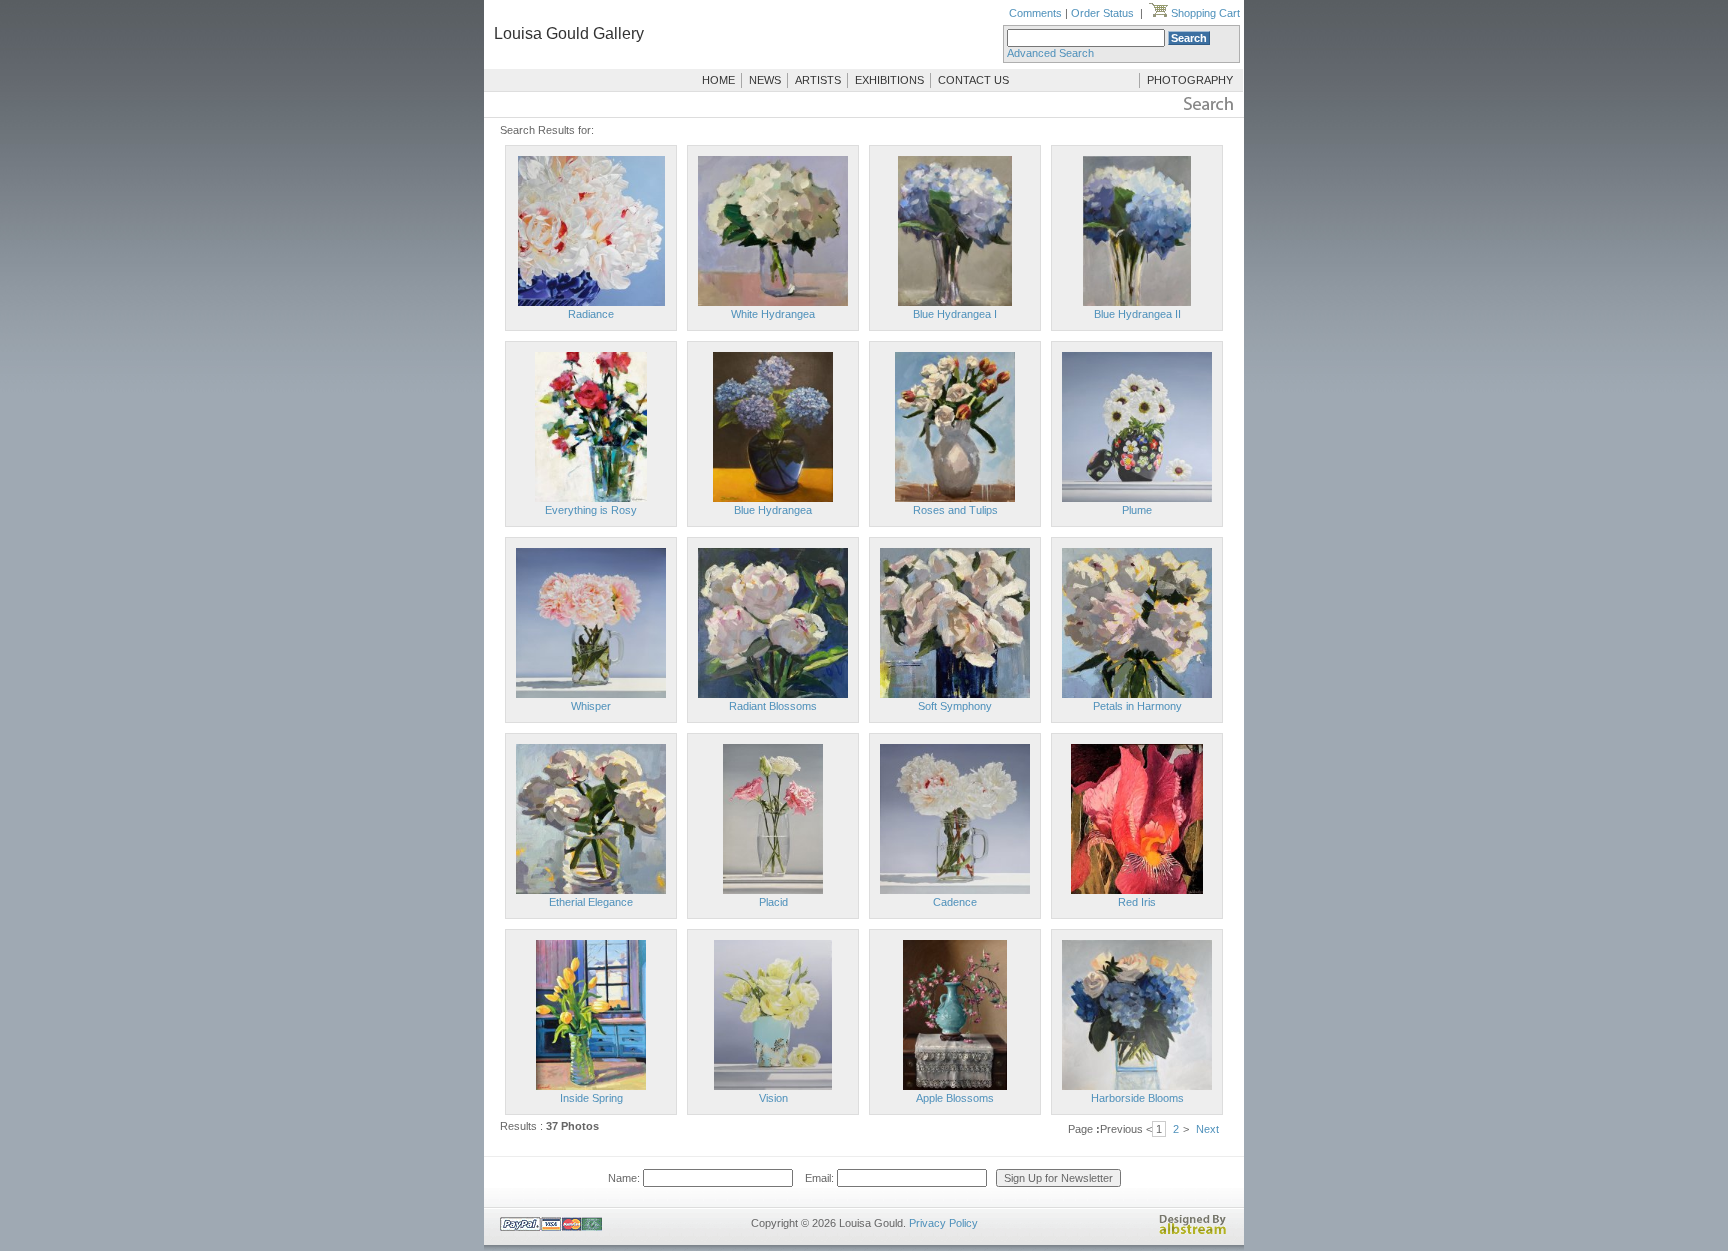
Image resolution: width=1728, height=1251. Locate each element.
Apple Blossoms (955, 1098)
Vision (773, 1098)
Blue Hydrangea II (1137, 314)
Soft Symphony (955, 706)
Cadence (955, 902)
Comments (1035, 13)
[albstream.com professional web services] (1193, 1231)
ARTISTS (818, 80)
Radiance (591, 314)
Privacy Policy (943, 1223)
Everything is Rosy (591, 510)
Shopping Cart (1204, 13)
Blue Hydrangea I (955, 314)
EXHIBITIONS (889, 80)
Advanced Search (1050, 53)
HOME (718, 80)
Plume (1137, 510)
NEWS (765, 80)
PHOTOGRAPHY (1190, 80)
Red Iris (1137, 902)
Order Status (1102, 13)
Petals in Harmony (1137, 706)
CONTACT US (973, 80)
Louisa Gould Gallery (569, 33)
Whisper (591, 706)
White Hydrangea (773, 314)
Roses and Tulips (955, 510)
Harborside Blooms (1137, 1098)
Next (1207, 1129)
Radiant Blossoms (773, 706)
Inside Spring (591, 1098)
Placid (773, 902)
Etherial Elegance (591, 902)
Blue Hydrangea (773, 510)
